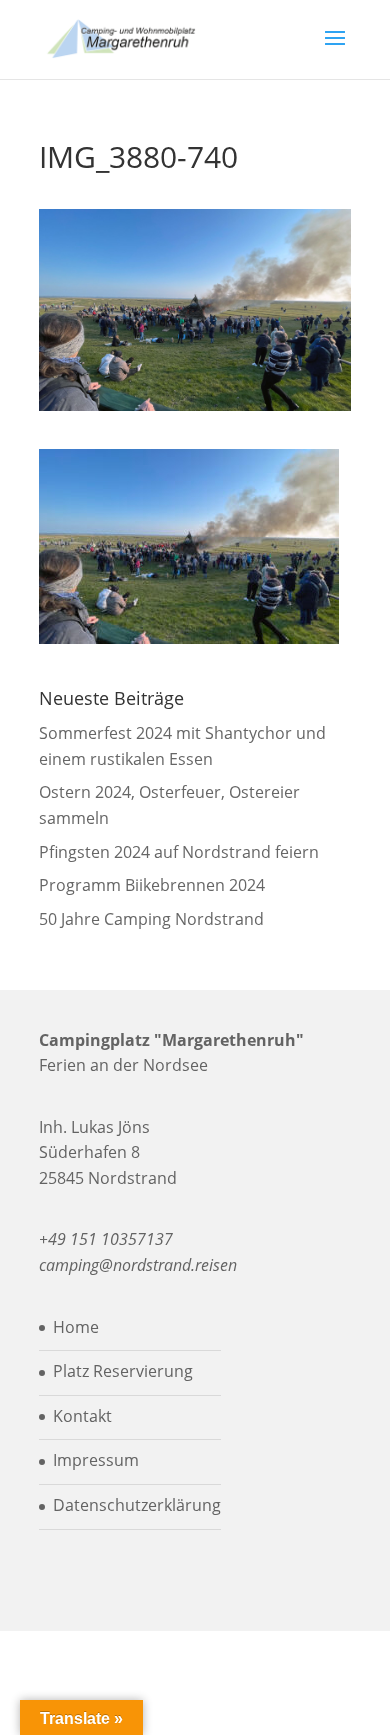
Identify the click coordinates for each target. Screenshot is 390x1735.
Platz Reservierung (123, 1371)
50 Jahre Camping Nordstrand (151, 919)
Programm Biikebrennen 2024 (152, 885)
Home (76, 1327)
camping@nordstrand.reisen (138, 1265)
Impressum (96, 1460)
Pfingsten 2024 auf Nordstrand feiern (179, 852)
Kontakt (82, 1416)
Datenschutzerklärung (137, 1505)
